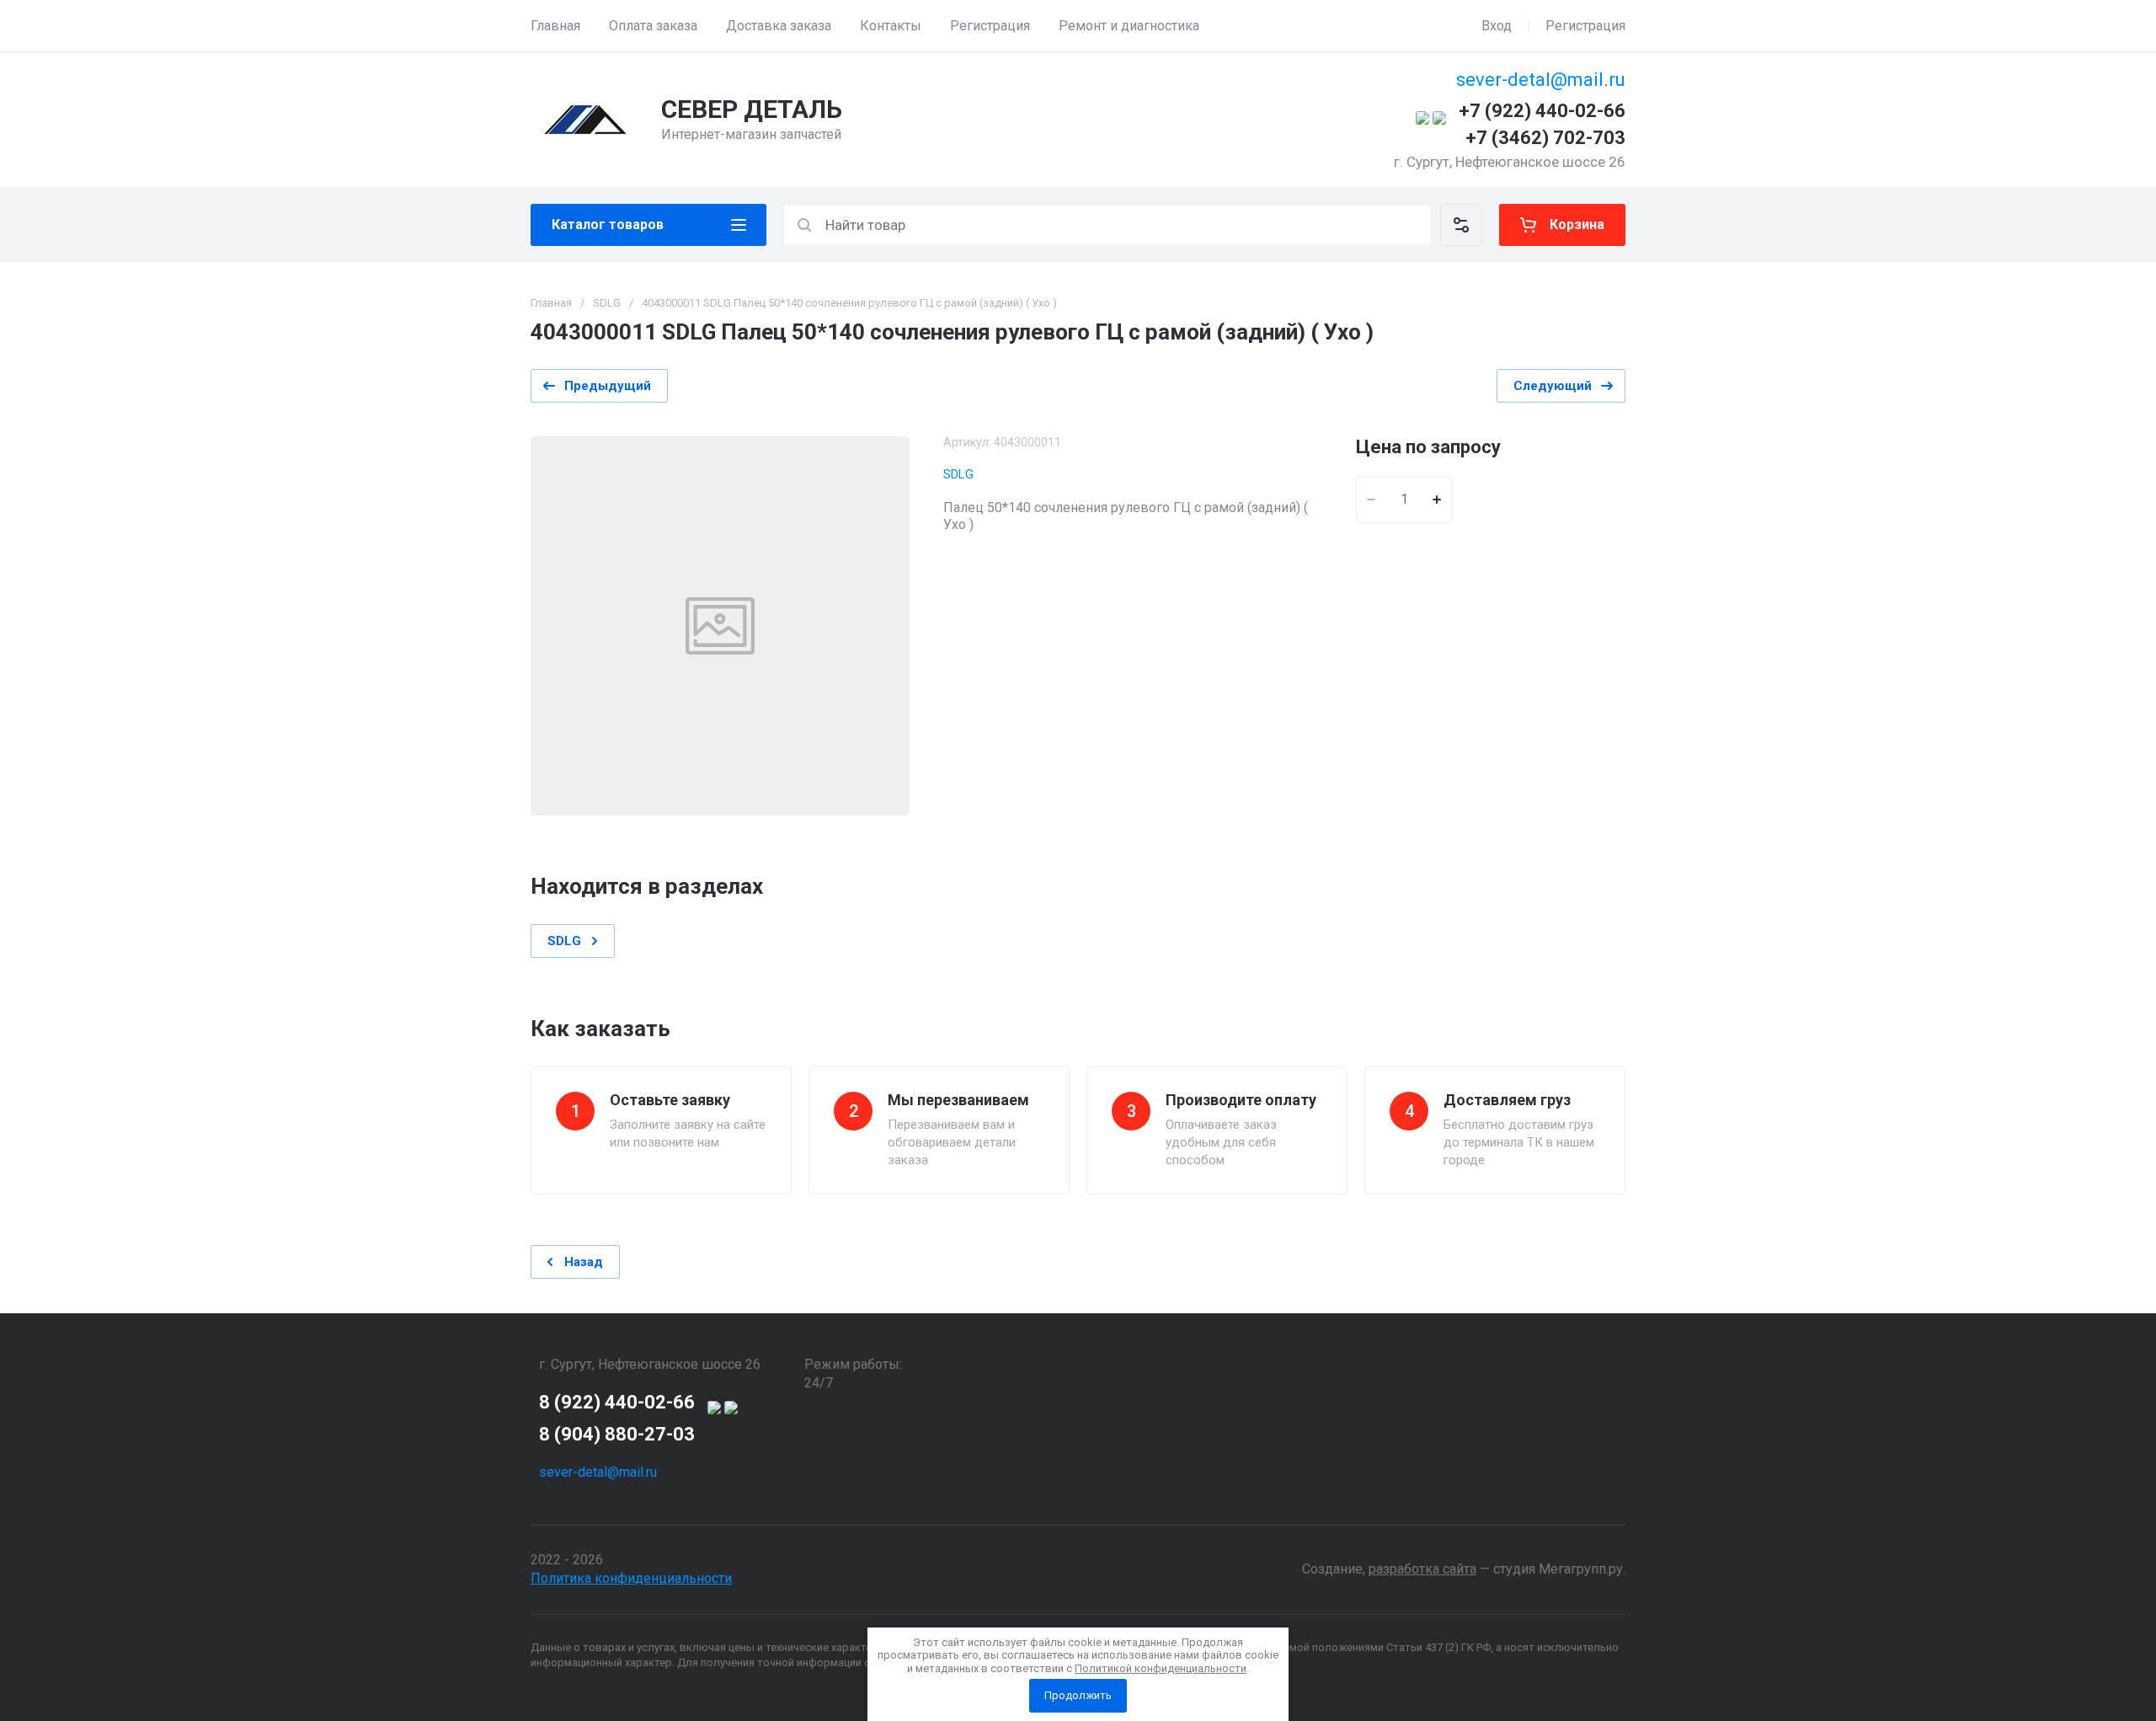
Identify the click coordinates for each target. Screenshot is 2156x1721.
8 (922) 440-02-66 (617, 1402)
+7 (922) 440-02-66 (1542, 111)
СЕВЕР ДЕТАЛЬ (752, 109)
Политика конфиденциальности (631, 1578)
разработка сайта (1422, 1569)
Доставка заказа (779, 26)
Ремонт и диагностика (1129, 26)
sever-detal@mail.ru (1541, 80)
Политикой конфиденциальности (1161, 1668)
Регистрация (990, 26)
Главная (555, 26)
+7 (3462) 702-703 (1545, 138)
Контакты (891, 26)
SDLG (607, 303)
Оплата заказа (653, 26)
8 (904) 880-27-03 (617, 1434)
